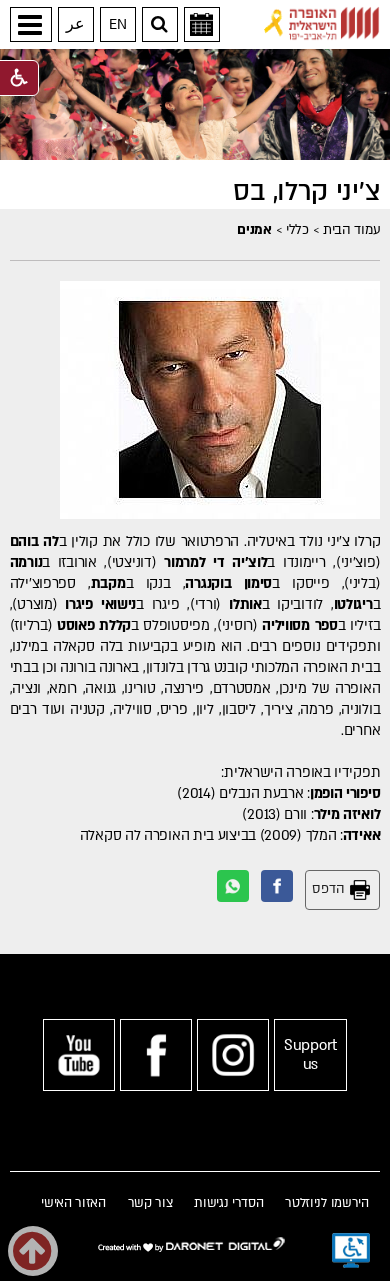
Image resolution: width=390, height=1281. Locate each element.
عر (75, 24)
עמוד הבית (351, 230)
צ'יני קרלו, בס (306, 192)
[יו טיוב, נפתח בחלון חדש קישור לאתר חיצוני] (79, 1055)
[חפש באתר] (160, 24)
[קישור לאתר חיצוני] (322, 23)
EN (117, 24)
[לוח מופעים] (202, 24)
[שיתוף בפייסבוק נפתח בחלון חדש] (277, 886)
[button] (31, 24)
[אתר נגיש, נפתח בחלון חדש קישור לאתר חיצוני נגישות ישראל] (351, 1251)
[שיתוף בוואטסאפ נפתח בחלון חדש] (233, 886)
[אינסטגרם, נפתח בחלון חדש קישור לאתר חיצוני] (233, 1055)
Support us (310, 1055)
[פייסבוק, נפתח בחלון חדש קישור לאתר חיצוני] (156, 1055)
